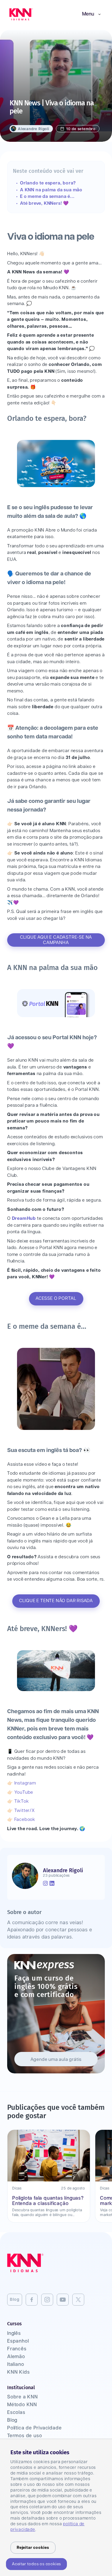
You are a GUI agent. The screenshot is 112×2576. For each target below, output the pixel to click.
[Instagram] (47, 2300)
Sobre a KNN (23, 2397)
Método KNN (22, 2405)
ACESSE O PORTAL (56, 1298)
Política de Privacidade (34, 2428)
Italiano (16, 2365)
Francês (17, 2349)
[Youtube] (63, 2300)
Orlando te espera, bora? (48, 183)
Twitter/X (25, 1811)
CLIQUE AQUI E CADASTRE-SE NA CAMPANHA (56, 940)
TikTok (22, 1801)
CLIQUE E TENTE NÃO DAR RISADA (56, 1601)
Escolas (16, 2413)
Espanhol (18, 2341)
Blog (15, 2300)
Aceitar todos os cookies (36, 2564)
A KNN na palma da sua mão (51, 190)
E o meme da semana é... (47, 197)
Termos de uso (24, 2436)
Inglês (14, 2334)
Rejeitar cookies (33, 2548)
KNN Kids (18, 2372)
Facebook (25, 1820)
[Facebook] (32, 2300)
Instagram (25, 1783)
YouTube (24, 1792)
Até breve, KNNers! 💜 (45, 203)
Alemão (16, 2357)
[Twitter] (78, 2300)
